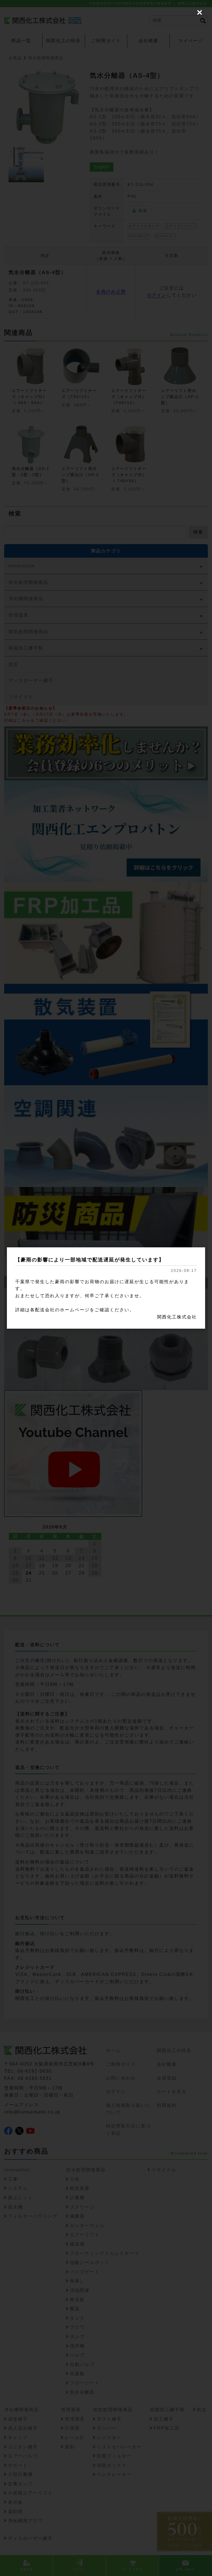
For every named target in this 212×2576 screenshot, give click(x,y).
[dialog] (106, 1288)
